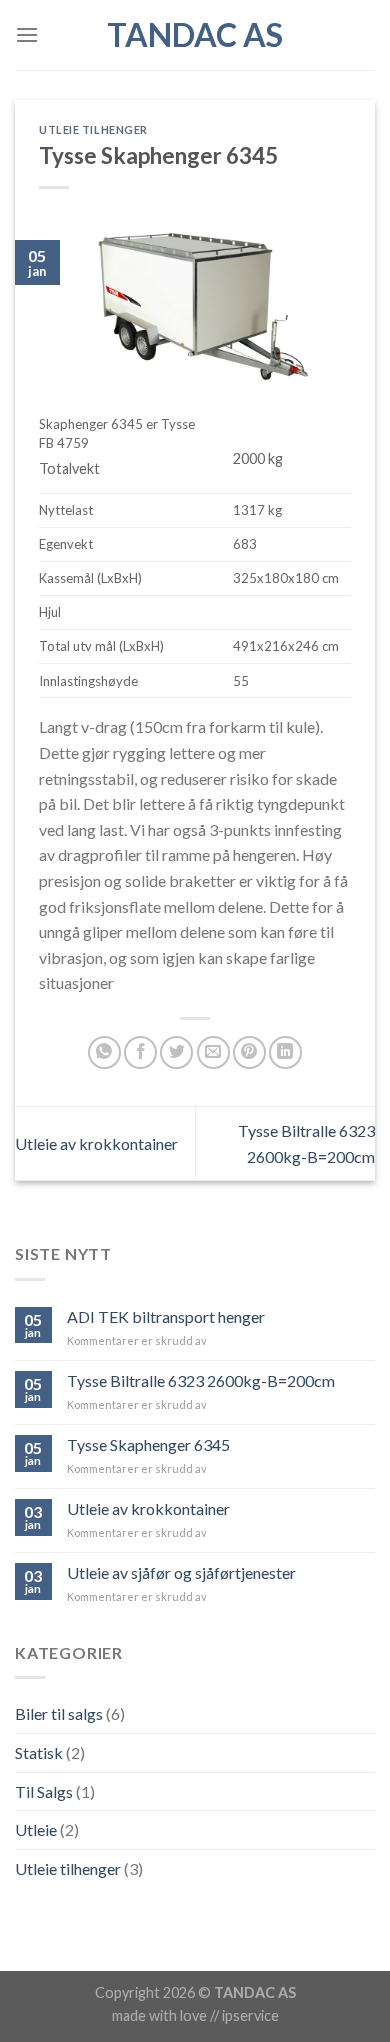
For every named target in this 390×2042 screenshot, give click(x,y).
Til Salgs (44, 1791)
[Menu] (27, 34)
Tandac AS (195, 35)
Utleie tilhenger (93, 129)
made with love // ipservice (195, 2015)
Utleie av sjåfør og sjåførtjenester (181, 1572)
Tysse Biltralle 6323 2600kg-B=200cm (201, 1380)
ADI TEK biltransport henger (166, 1316)
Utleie (36, 1829)
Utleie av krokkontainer (96, 1143)
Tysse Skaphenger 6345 (148, 1444)
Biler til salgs (59, 1713)
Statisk (39, 1752)
